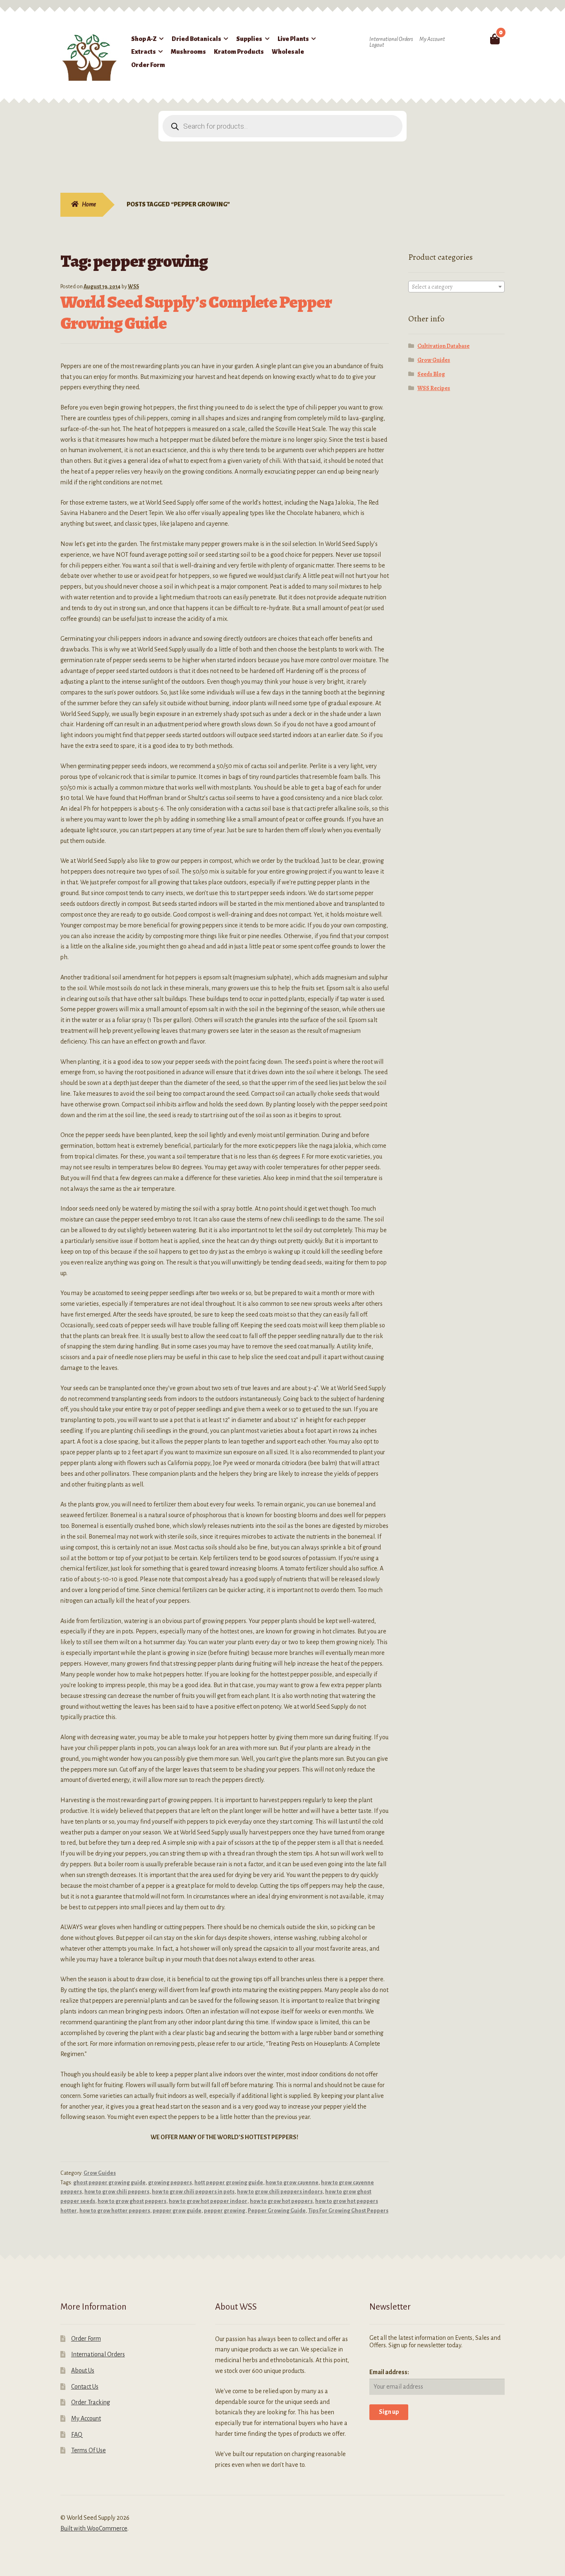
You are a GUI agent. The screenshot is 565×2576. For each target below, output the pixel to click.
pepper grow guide (177, 2211)
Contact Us (85, 2387)
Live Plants (293, 39)
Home (89, 204)
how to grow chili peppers (117, 2192)
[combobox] (457, 287)
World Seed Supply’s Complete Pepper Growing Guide (196, 312)
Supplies (249, 39)
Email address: (389, 2372)
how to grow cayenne (292, 2183)
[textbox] (457, 287)
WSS (133, 287)
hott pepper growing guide (229, 2183)
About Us (83, 2370)
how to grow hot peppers (281, 2201)
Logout (377, 45)
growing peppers (170, 2183)
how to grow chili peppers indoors (280, 2192)
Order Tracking (91, 2402)
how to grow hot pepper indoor (208, 2201)
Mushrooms (188, 52)
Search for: (475, 39)
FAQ (77, 2435)
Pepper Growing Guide (277, 2211)
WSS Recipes (434, 388)
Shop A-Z (144, 39)
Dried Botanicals (196, 39)
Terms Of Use (89, 2450)
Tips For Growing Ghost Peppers (348, 2211)
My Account (432, 39)
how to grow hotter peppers (115, 2211)
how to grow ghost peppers (132, 2201)
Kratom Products (239, 52)
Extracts (144, 52)
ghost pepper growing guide (109, 2183)
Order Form (148, 65)
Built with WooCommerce (94, 2528)
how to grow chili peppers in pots (193, 2192)
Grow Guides (100, 2173)
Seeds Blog (431, 374)
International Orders (391, 39)
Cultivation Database (443, 346)
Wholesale (288, 52)
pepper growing (225, 2211)
